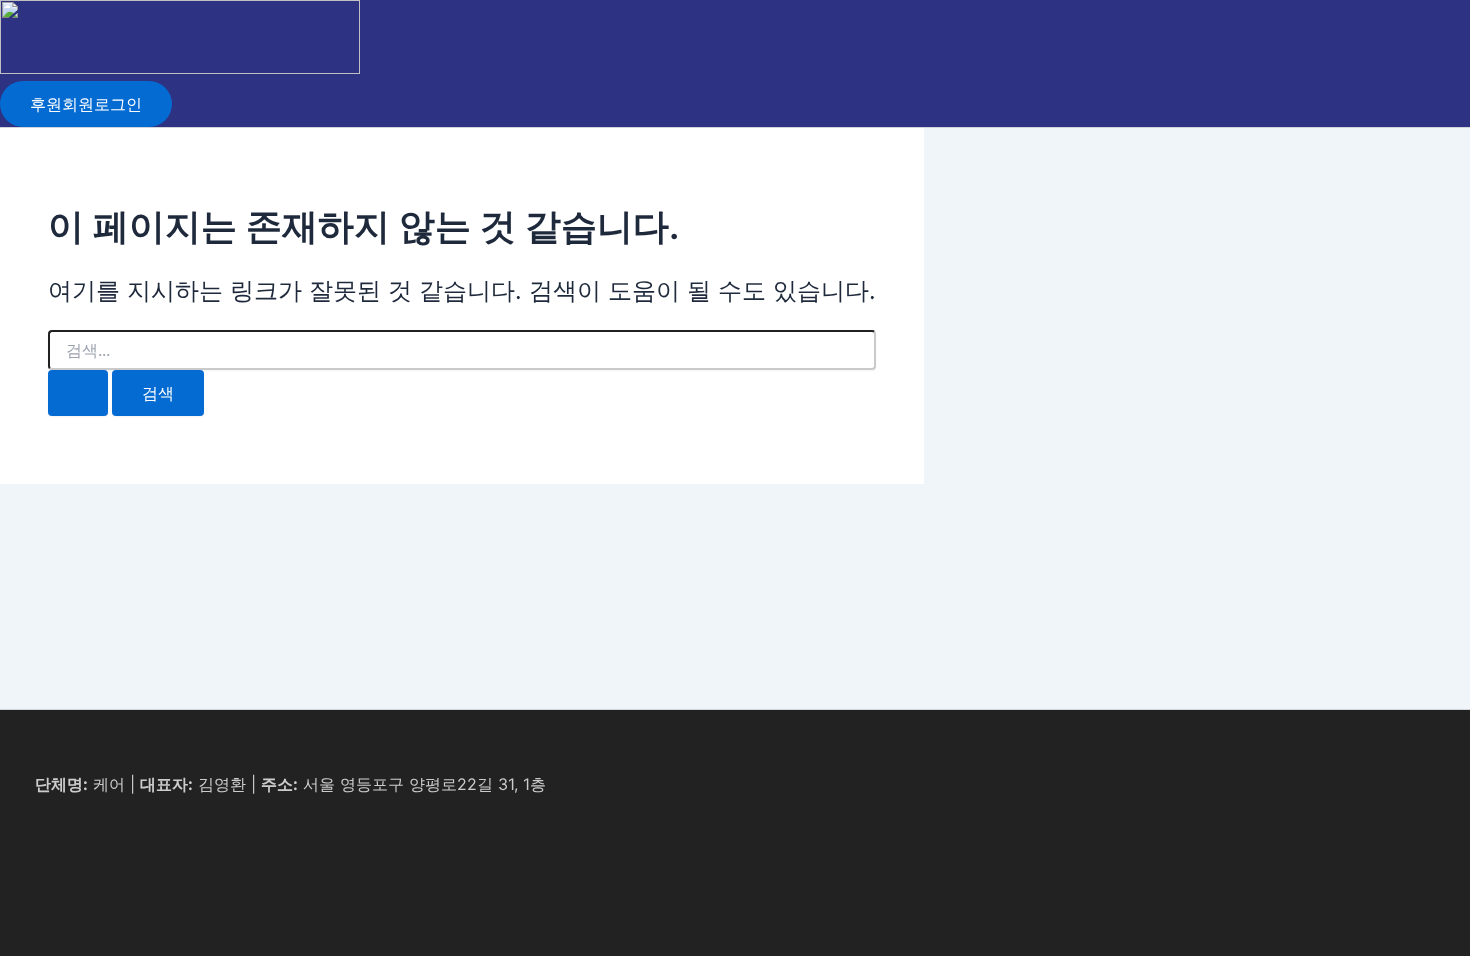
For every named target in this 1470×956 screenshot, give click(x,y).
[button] (86, 104)
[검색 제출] (78, 393)
